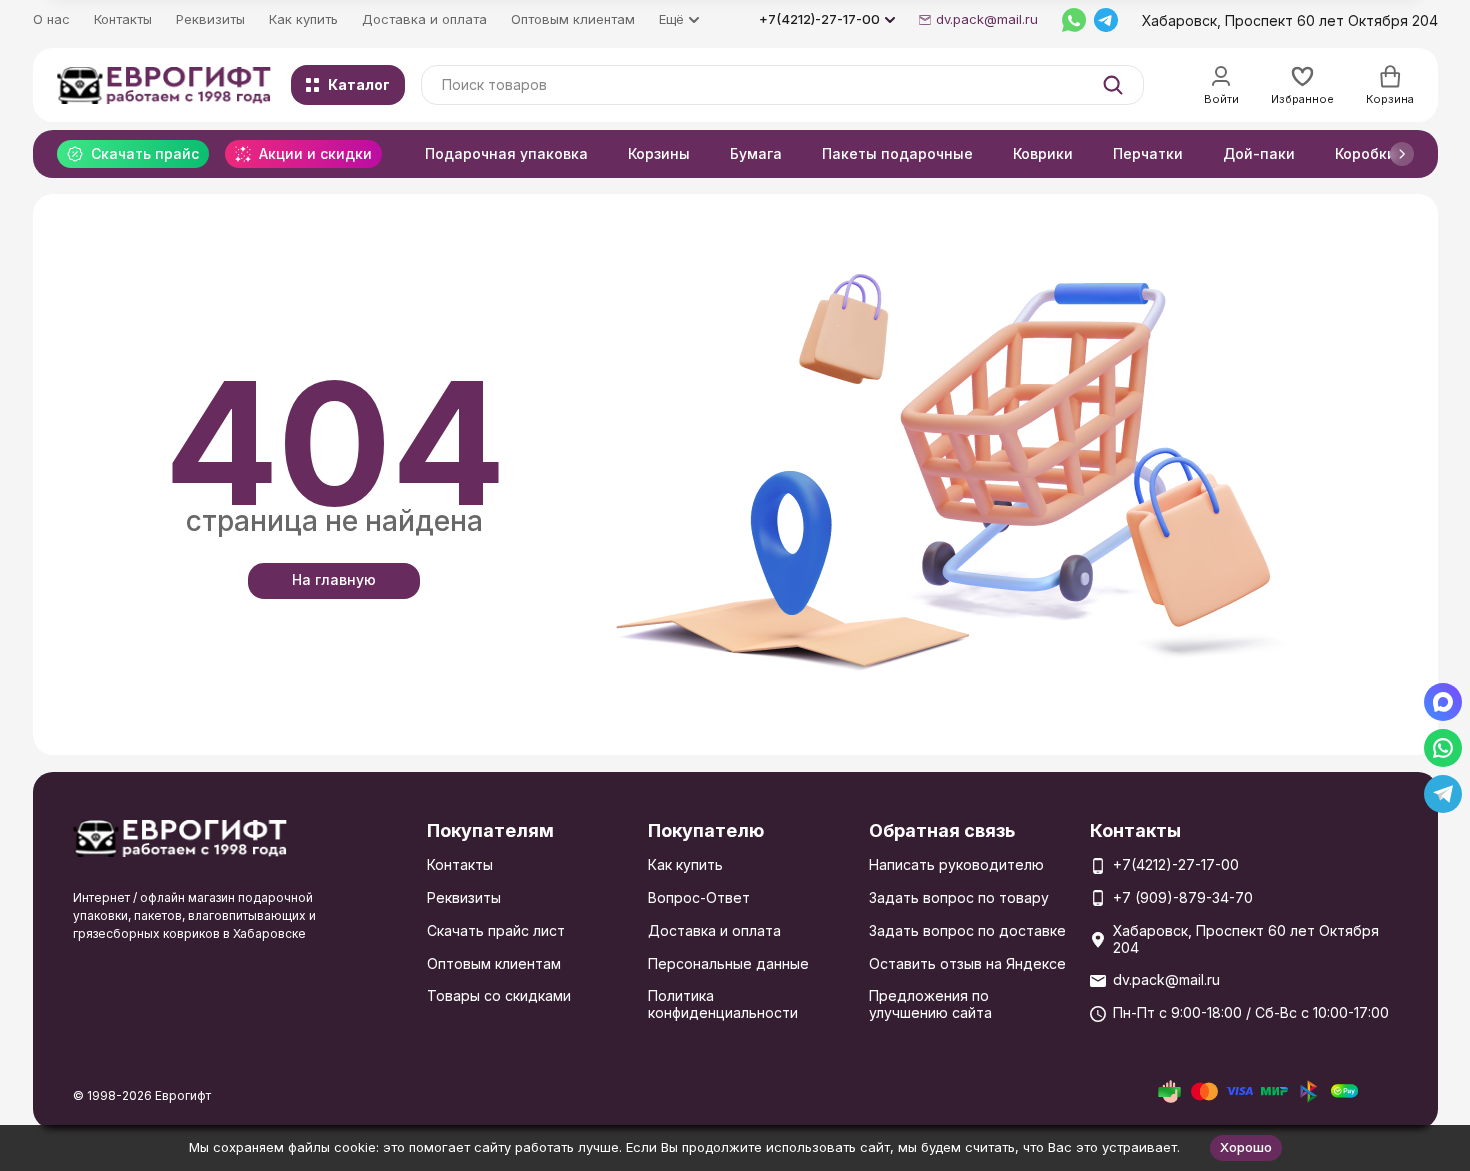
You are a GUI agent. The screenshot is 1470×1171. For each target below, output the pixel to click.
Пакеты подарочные (897, 153)
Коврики (1043, 153)
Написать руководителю (956, 864)
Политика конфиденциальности (723, 1004)
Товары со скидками (499, 995)
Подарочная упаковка (506, 153)
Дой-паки (1259, 153)
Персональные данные (728, 963)
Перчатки (1148, 153)
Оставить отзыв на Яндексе (967, 963)
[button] (1402, 154)
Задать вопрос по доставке (967, 930)
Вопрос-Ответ (699, 897)
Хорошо (1246, 1147)
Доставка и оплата (424, 19)
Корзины (659, 153)
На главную (334, 579)
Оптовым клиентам (573, 19)
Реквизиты (210, 19)
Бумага (756, 153)
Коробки (1365, 153)
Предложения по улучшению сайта (930, 1004)
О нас (51, 19)
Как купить (303, 19)
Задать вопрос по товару (959, 897)
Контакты (123, 19)
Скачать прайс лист (496, 930)
